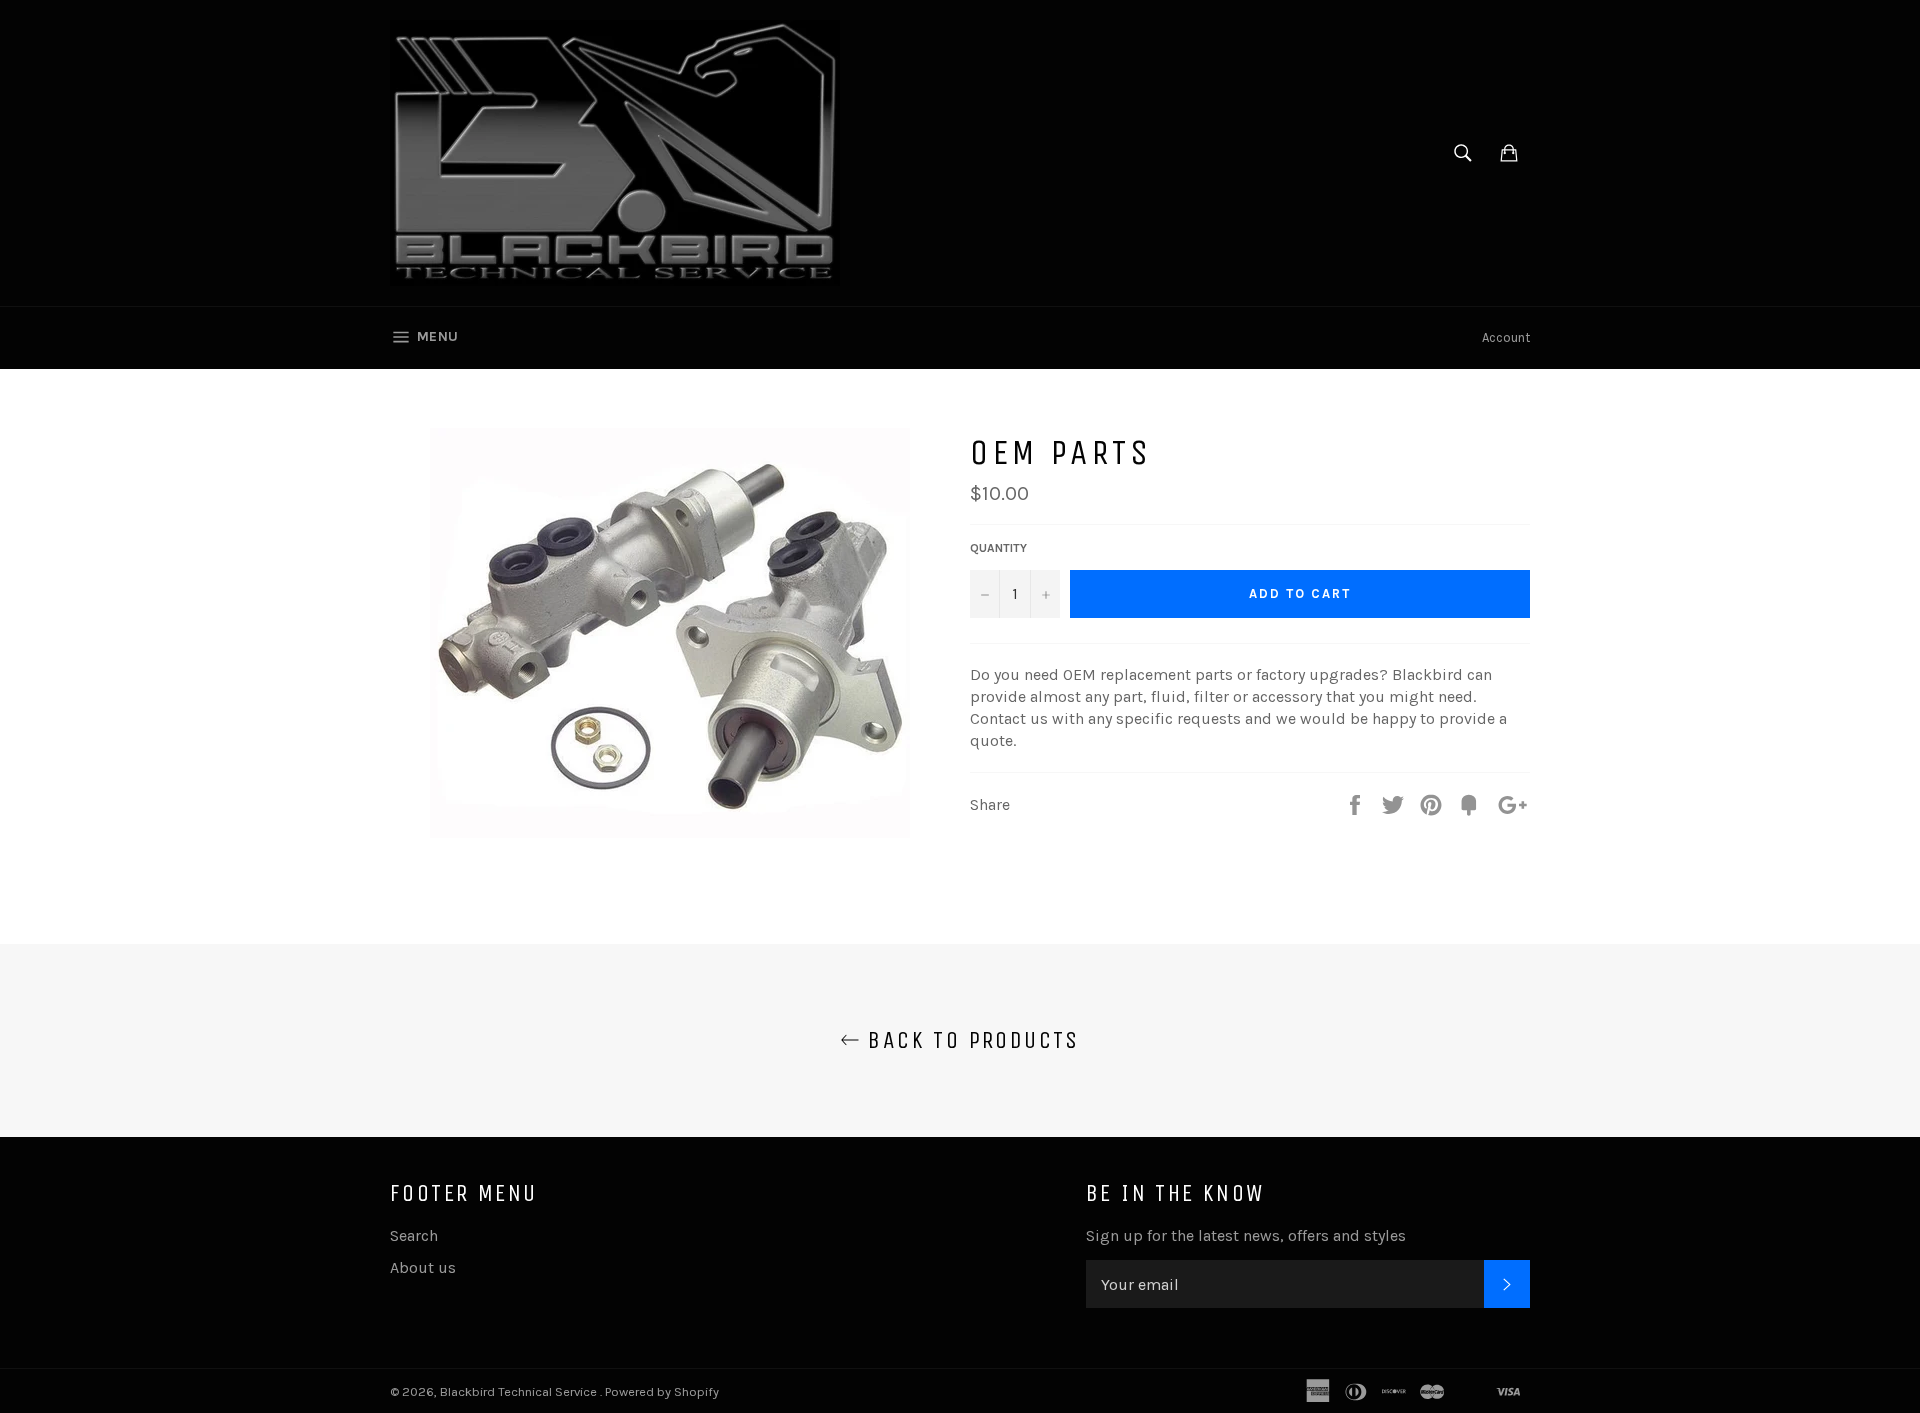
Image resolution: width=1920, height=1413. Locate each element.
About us (423, 1267)
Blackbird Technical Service (520, 1391)
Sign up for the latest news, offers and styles (1246, 1235)
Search (414, 1235)
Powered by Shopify (662, 1391)
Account (1506, 337)
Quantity (998, 548)
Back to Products (970, 1040)
